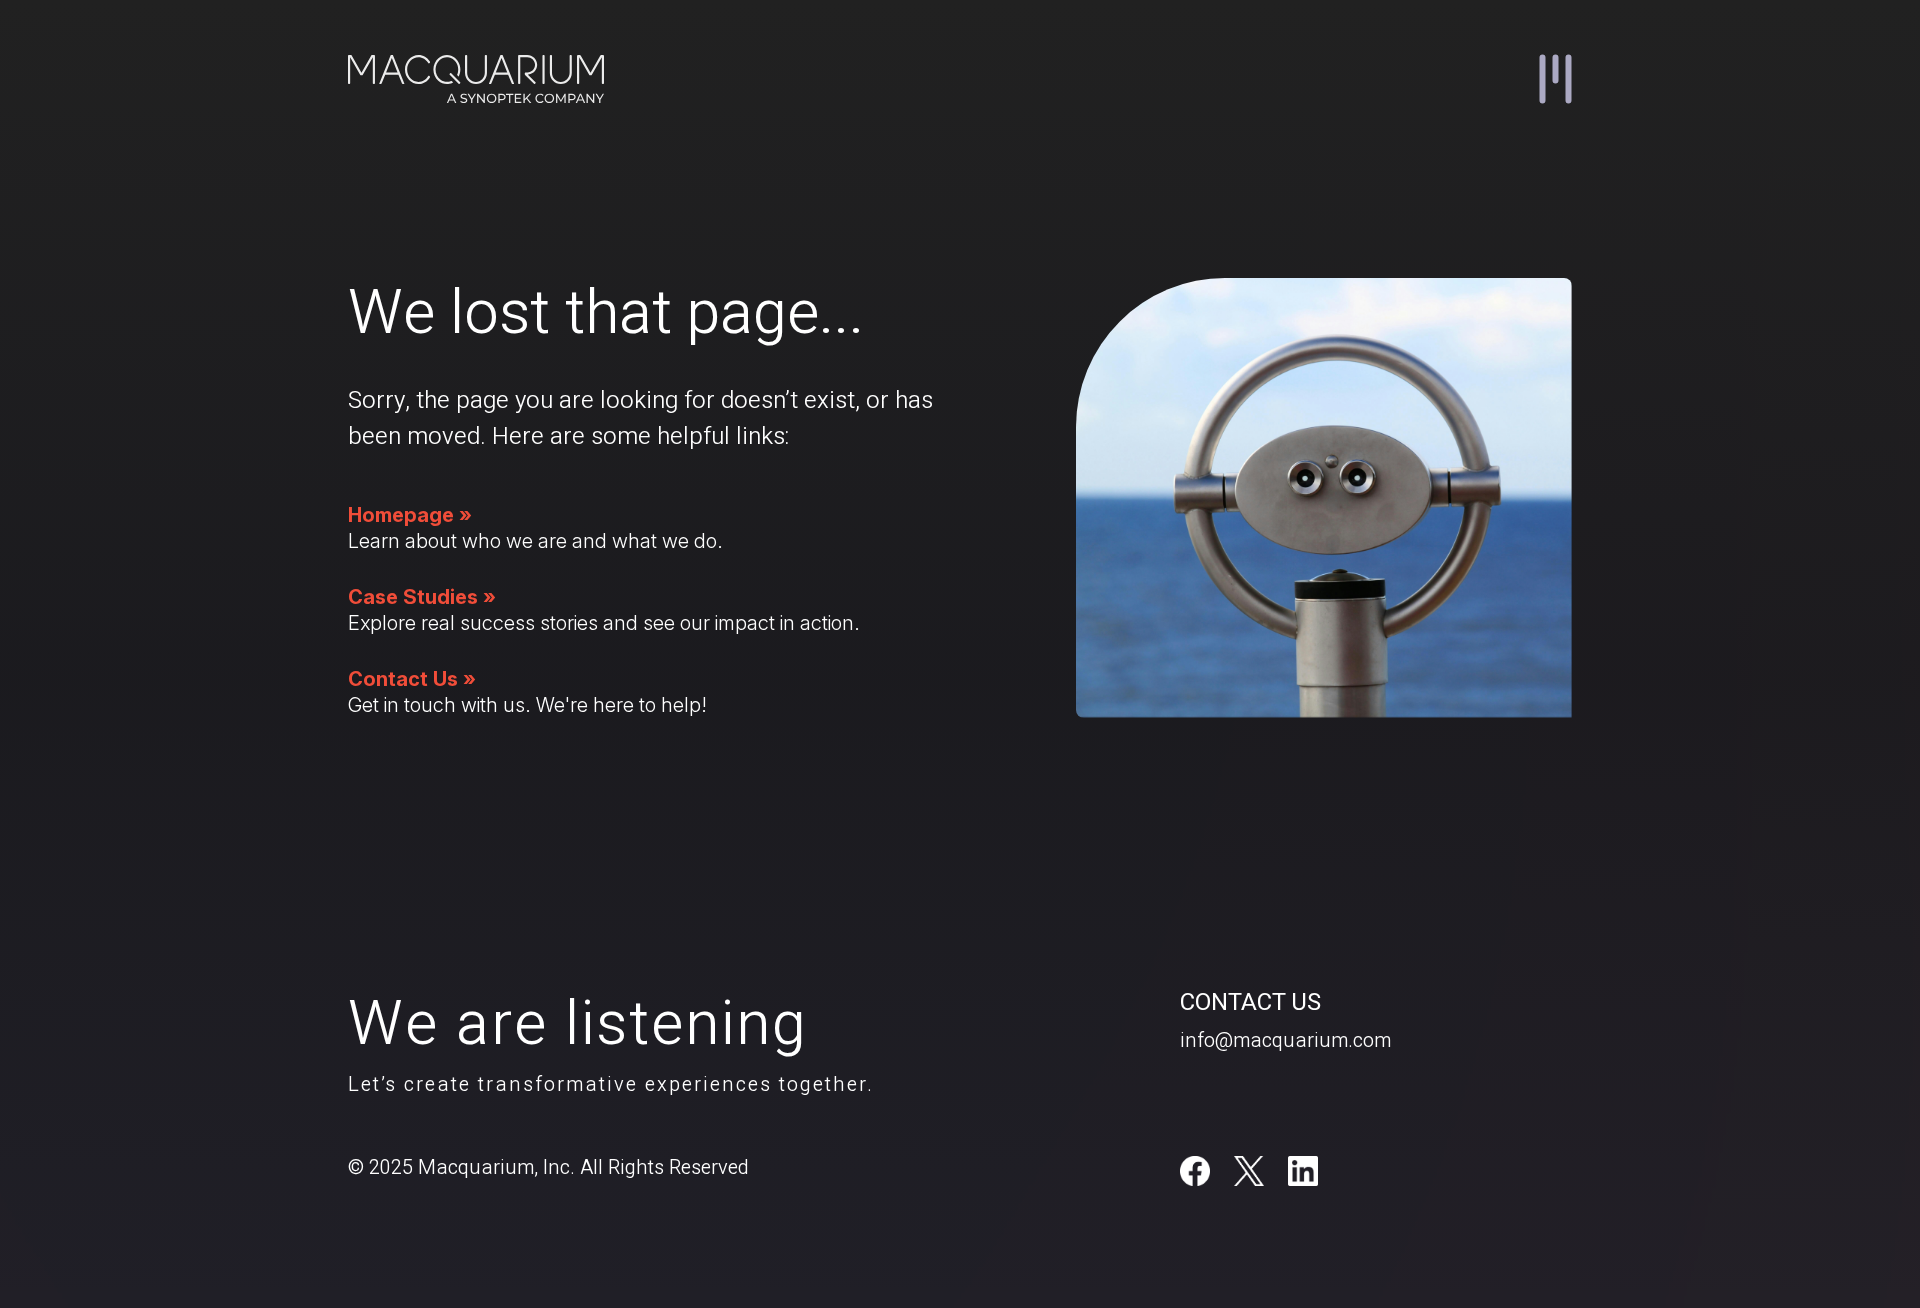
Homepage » (410, 515)
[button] (1555, 79)
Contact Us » (412, 679)
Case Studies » (422, 597)
